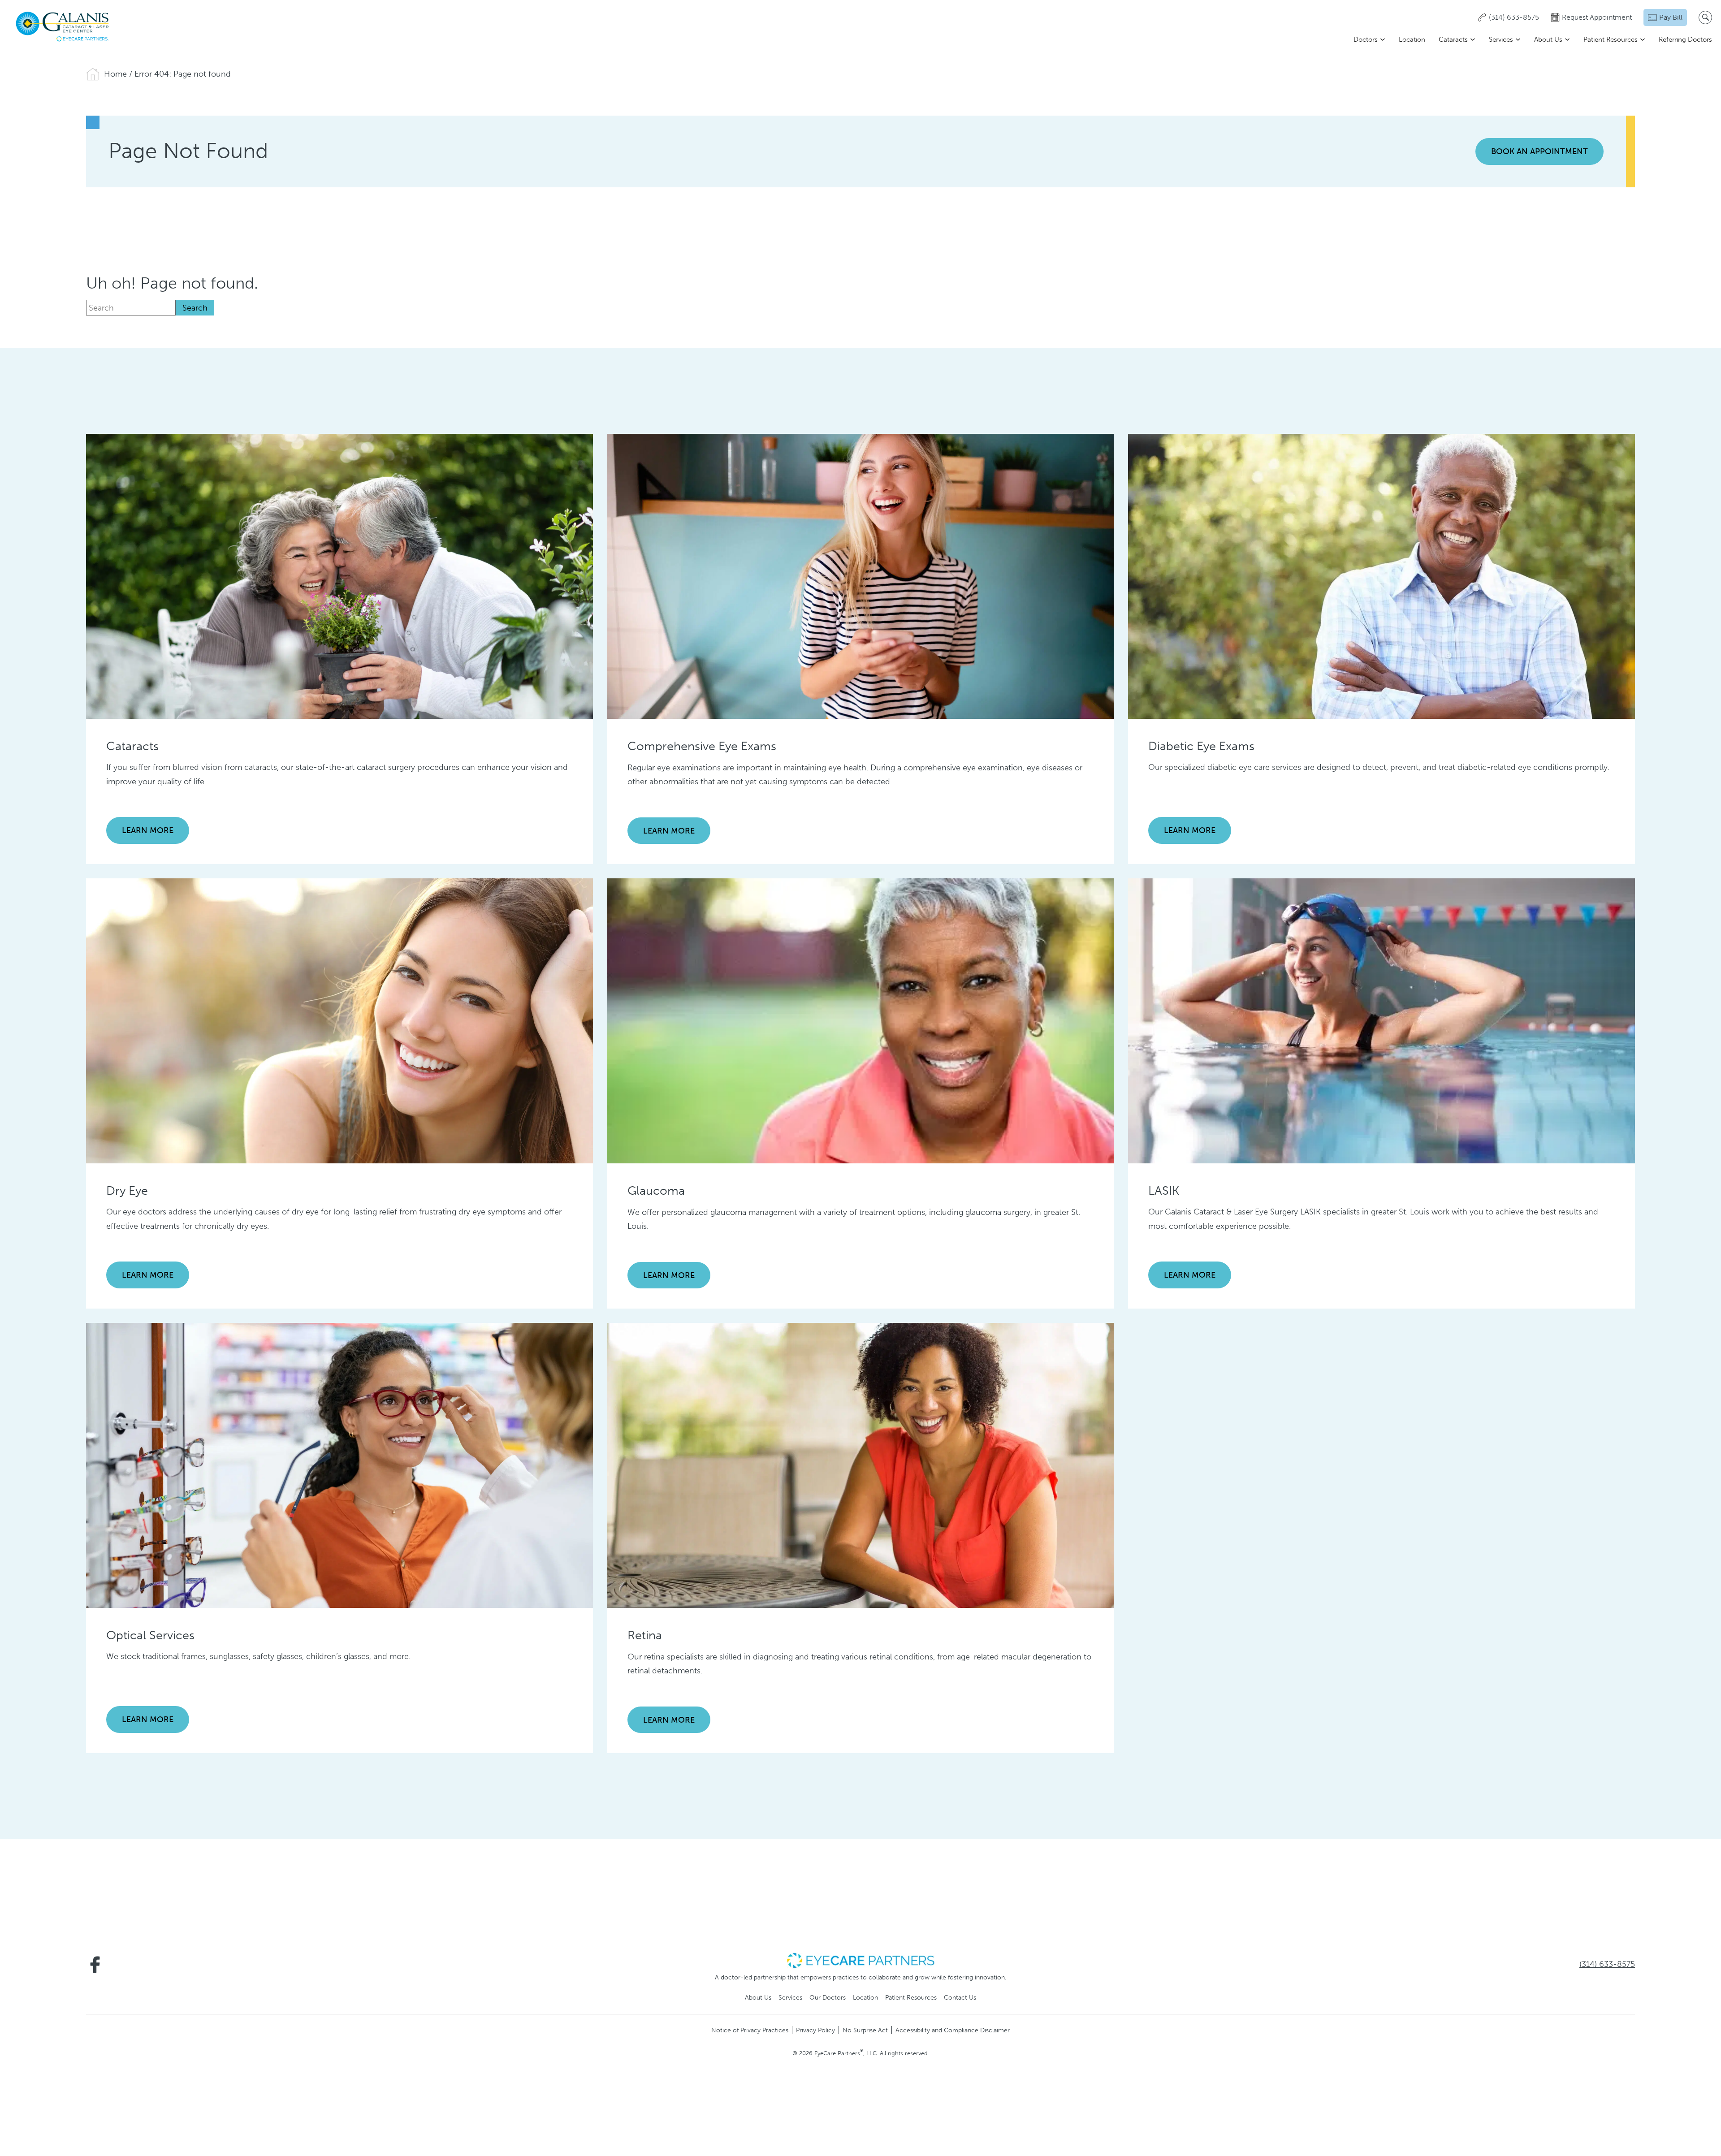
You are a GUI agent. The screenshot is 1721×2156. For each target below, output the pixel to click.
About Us (1548, 39)
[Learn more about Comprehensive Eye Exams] (861, 576)
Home (115, 74)
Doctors (1366, 39)
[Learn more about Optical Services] (339, 1465)
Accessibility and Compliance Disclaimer (953, 2030)
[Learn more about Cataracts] (339, 576)
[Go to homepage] (63, 27)
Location (1412, 39)
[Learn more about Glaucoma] (861, 1020)
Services (1501, 39)
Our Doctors (828, 1997)
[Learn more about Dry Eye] (339, 1020)
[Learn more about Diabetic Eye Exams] (1382, 576)
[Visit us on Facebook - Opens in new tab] (95, 1965)
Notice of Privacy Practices (750, 2030)
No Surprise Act (865, 2030)
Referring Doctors (1685, 39)
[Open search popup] (1705, 17)
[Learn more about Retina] (861, 1465)
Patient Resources (1611, 39)
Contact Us (960, 1997)
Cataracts (1453, 39)
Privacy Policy (815, 2030)
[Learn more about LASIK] (1382, 1020)
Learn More (148, 830)
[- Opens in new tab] (860, 1960)
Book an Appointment (1539, 151)
